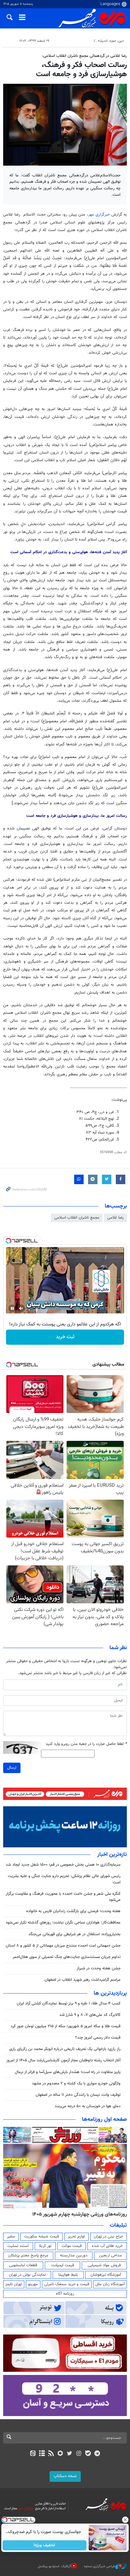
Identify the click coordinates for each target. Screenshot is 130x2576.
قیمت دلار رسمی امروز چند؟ (98, 2038)
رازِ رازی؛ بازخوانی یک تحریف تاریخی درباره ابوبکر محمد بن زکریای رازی (65, 2049)
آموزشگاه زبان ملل (110, 2284)
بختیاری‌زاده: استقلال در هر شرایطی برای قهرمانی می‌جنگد (74, 1934)
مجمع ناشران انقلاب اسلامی (77, 1218)
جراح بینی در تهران (108, 2236)
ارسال (12, 1768)
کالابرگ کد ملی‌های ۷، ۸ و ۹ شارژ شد (90, 2015)
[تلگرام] (97, 2454)
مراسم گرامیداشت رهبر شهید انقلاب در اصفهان (83, 1980)
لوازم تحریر (76, 2236)
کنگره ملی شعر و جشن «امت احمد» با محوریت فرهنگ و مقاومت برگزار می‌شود (63, 1897)
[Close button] (125, 2520)
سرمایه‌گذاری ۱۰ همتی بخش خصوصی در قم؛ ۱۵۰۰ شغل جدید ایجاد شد (63, 1865)
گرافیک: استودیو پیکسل (54, 2566)
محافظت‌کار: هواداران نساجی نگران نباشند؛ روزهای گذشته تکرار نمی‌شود (63, 1923)
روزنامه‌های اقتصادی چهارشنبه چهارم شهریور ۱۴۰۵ (77, 2214)
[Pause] (12, 1308)
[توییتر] (70, 2454)
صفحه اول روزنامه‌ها (104, 2120)
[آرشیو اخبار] (42, 2454)
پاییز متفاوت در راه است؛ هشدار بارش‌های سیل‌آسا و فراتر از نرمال (68, 2072)
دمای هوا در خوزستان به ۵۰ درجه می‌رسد (88, 2106)
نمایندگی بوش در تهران (27, 2275)
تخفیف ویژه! (45, 2545)
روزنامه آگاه (65, 2294)
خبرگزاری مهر (99, 215)
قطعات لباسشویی (23, 2265)
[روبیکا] (60, 2454)
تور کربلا (45, 2246)
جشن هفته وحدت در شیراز (99, 1968)
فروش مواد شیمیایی (104, 2265)
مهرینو (33, 2284)
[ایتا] (33, 2454)
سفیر (11, 2236)
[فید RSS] (51, 2454)
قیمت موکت (72, 2246)
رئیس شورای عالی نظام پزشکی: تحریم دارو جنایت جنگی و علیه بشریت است (64, 1879)
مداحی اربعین (110, 2255)
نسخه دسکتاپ (65, 2476)
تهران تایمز (14, 2284)
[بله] (88, 2454)
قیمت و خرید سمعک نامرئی (67, 2284)
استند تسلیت (18, 2246)
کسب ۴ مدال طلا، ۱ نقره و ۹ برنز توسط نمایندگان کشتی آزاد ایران (69, 2004)
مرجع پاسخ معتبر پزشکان (28, 2255)
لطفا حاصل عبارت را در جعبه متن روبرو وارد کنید (86, 1744)
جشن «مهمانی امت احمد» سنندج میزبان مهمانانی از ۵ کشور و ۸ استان (63, 1946)
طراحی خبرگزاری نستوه (100, 2566)
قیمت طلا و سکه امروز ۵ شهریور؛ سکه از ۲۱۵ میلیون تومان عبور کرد (66, 2026)
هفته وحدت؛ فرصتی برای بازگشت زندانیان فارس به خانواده (73, 1911)
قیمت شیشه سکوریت (41, 2236)
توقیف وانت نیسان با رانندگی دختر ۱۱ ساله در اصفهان (78, 2095)
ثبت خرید (65, 1337)
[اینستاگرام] (79, 2454)
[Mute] (21, 1308)
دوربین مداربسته (74, 2255)
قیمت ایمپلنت (63, 2265)
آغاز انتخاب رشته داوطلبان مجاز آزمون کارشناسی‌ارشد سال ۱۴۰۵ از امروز (63, 2060)
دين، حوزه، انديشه (111, 41)
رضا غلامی (115, 1218)
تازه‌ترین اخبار (112, 1855)
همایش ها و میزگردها (75, 41)
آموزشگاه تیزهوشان (106, 2275)
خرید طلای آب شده (107, 2246)
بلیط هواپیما (68, 2275)
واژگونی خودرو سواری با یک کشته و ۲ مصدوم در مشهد (76, 2083)
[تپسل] (9, 1241)
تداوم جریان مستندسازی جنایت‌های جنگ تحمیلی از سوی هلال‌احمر (67, 1957)
